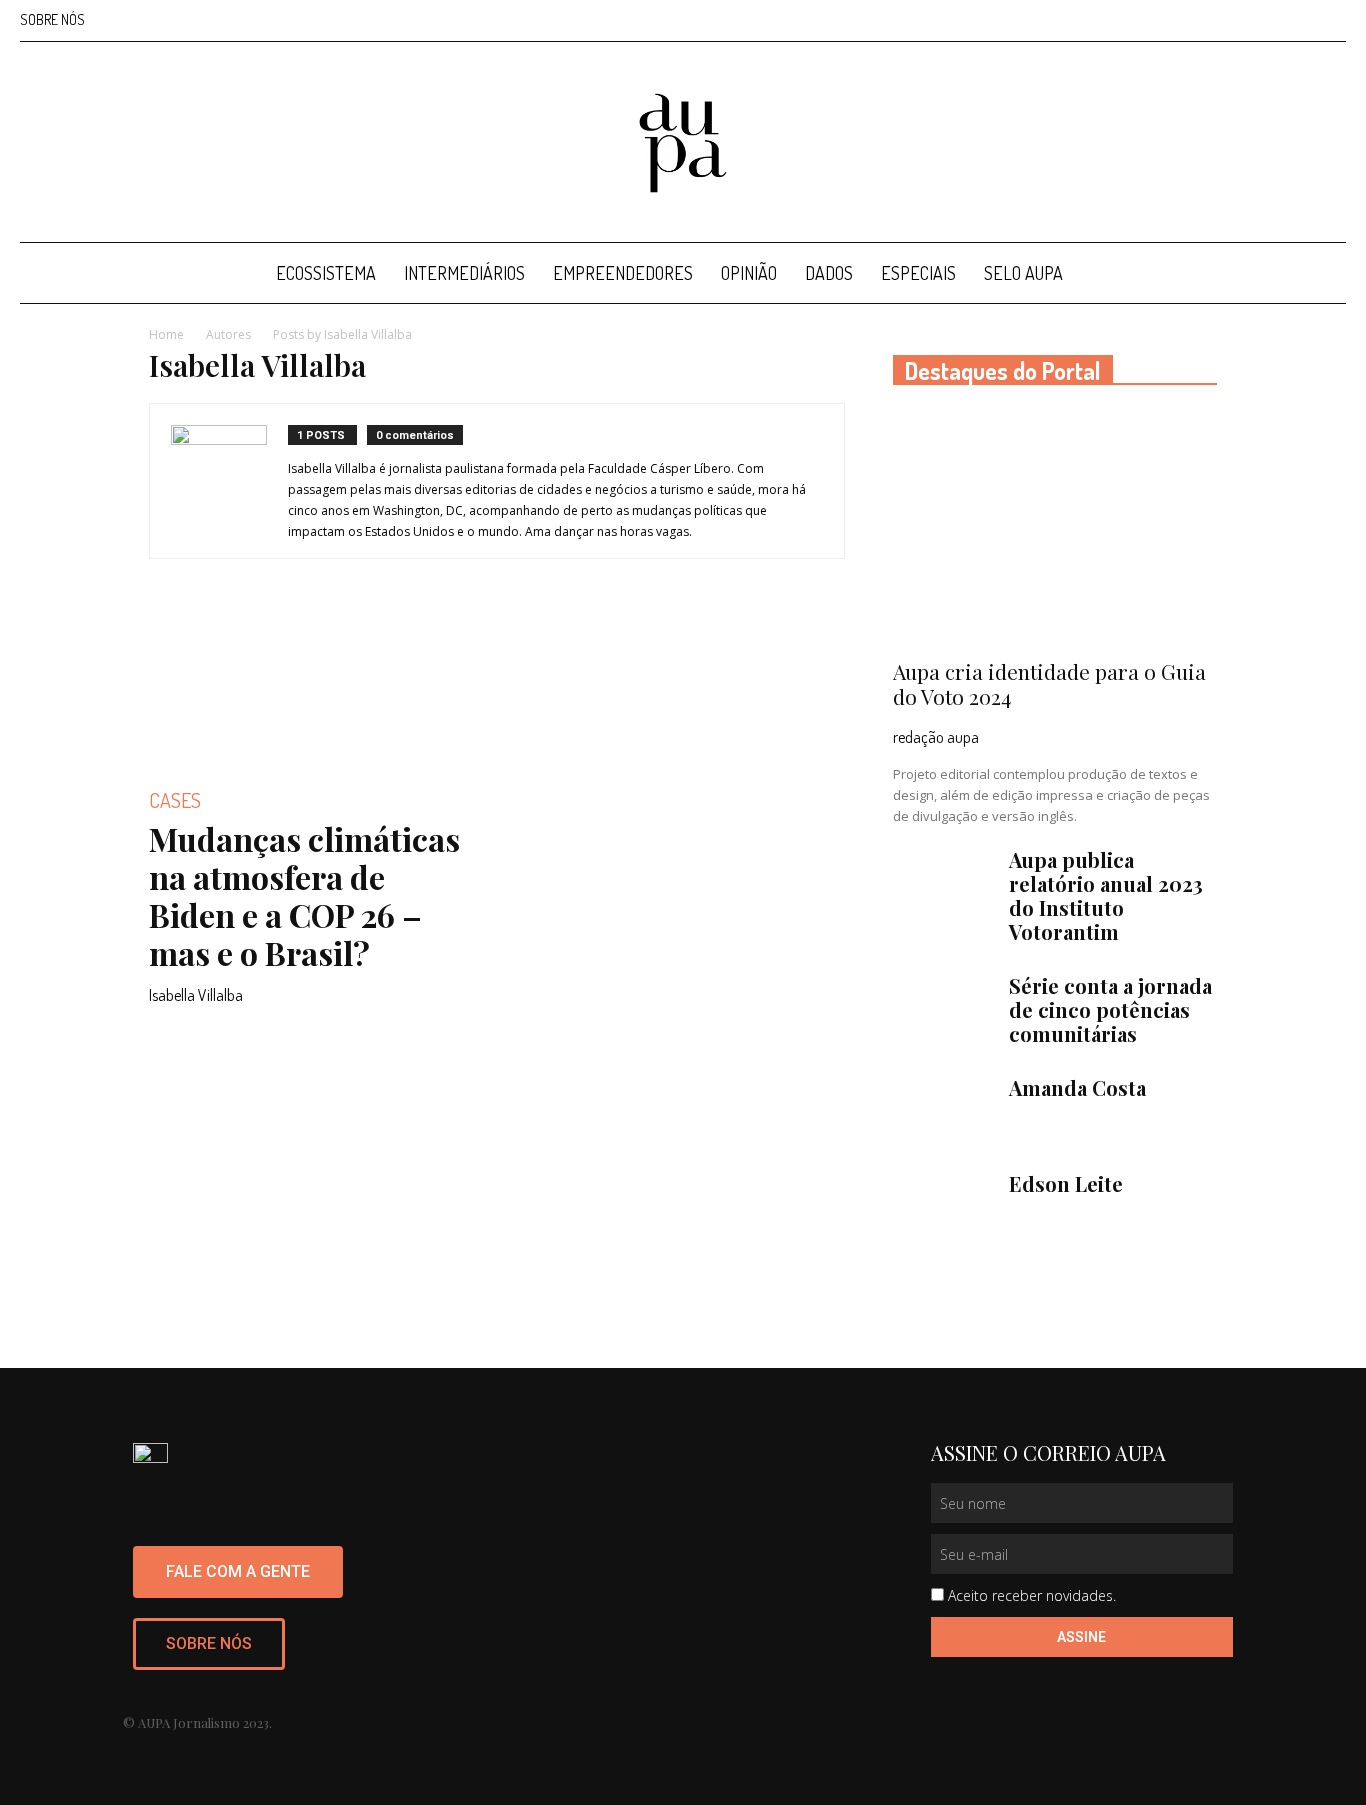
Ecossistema (326, 273)
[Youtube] (1331, 20)
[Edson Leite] (943, 1207)
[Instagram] (1232, 20)
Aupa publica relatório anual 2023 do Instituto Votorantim (1106, 895)
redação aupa (936, 737)
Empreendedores (623, 273)
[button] (1322, 274)
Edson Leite (1066, 1183)
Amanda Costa (1077, 1087)
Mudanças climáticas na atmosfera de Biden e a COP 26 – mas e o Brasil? (304, 895)
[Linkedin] (1265, 20)
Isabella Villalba (196, 995)
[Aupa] (683, 143)
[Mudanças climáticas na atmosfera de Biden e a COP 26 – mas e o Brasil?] (311, 687)
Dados (829, 273)
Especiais (918, 273)
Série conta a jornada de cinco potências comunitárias (1110, 1009)
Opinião (749, 273)
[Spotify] (1298, 20)
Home (166, 334)
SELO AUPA (1023, 273)
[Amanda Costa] (943, 1111)
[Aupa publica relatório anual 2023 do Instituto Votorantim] (943, 883)
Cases (175, 800)
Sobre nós (52, 19)
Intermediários (464, 273)
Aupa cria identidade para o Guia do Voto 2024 (1049, 683)
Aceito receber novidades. (1032, 1595)
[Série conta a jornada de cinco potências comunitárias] (943, 1009)
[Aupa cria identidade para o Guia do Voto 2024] (1055, 528)
